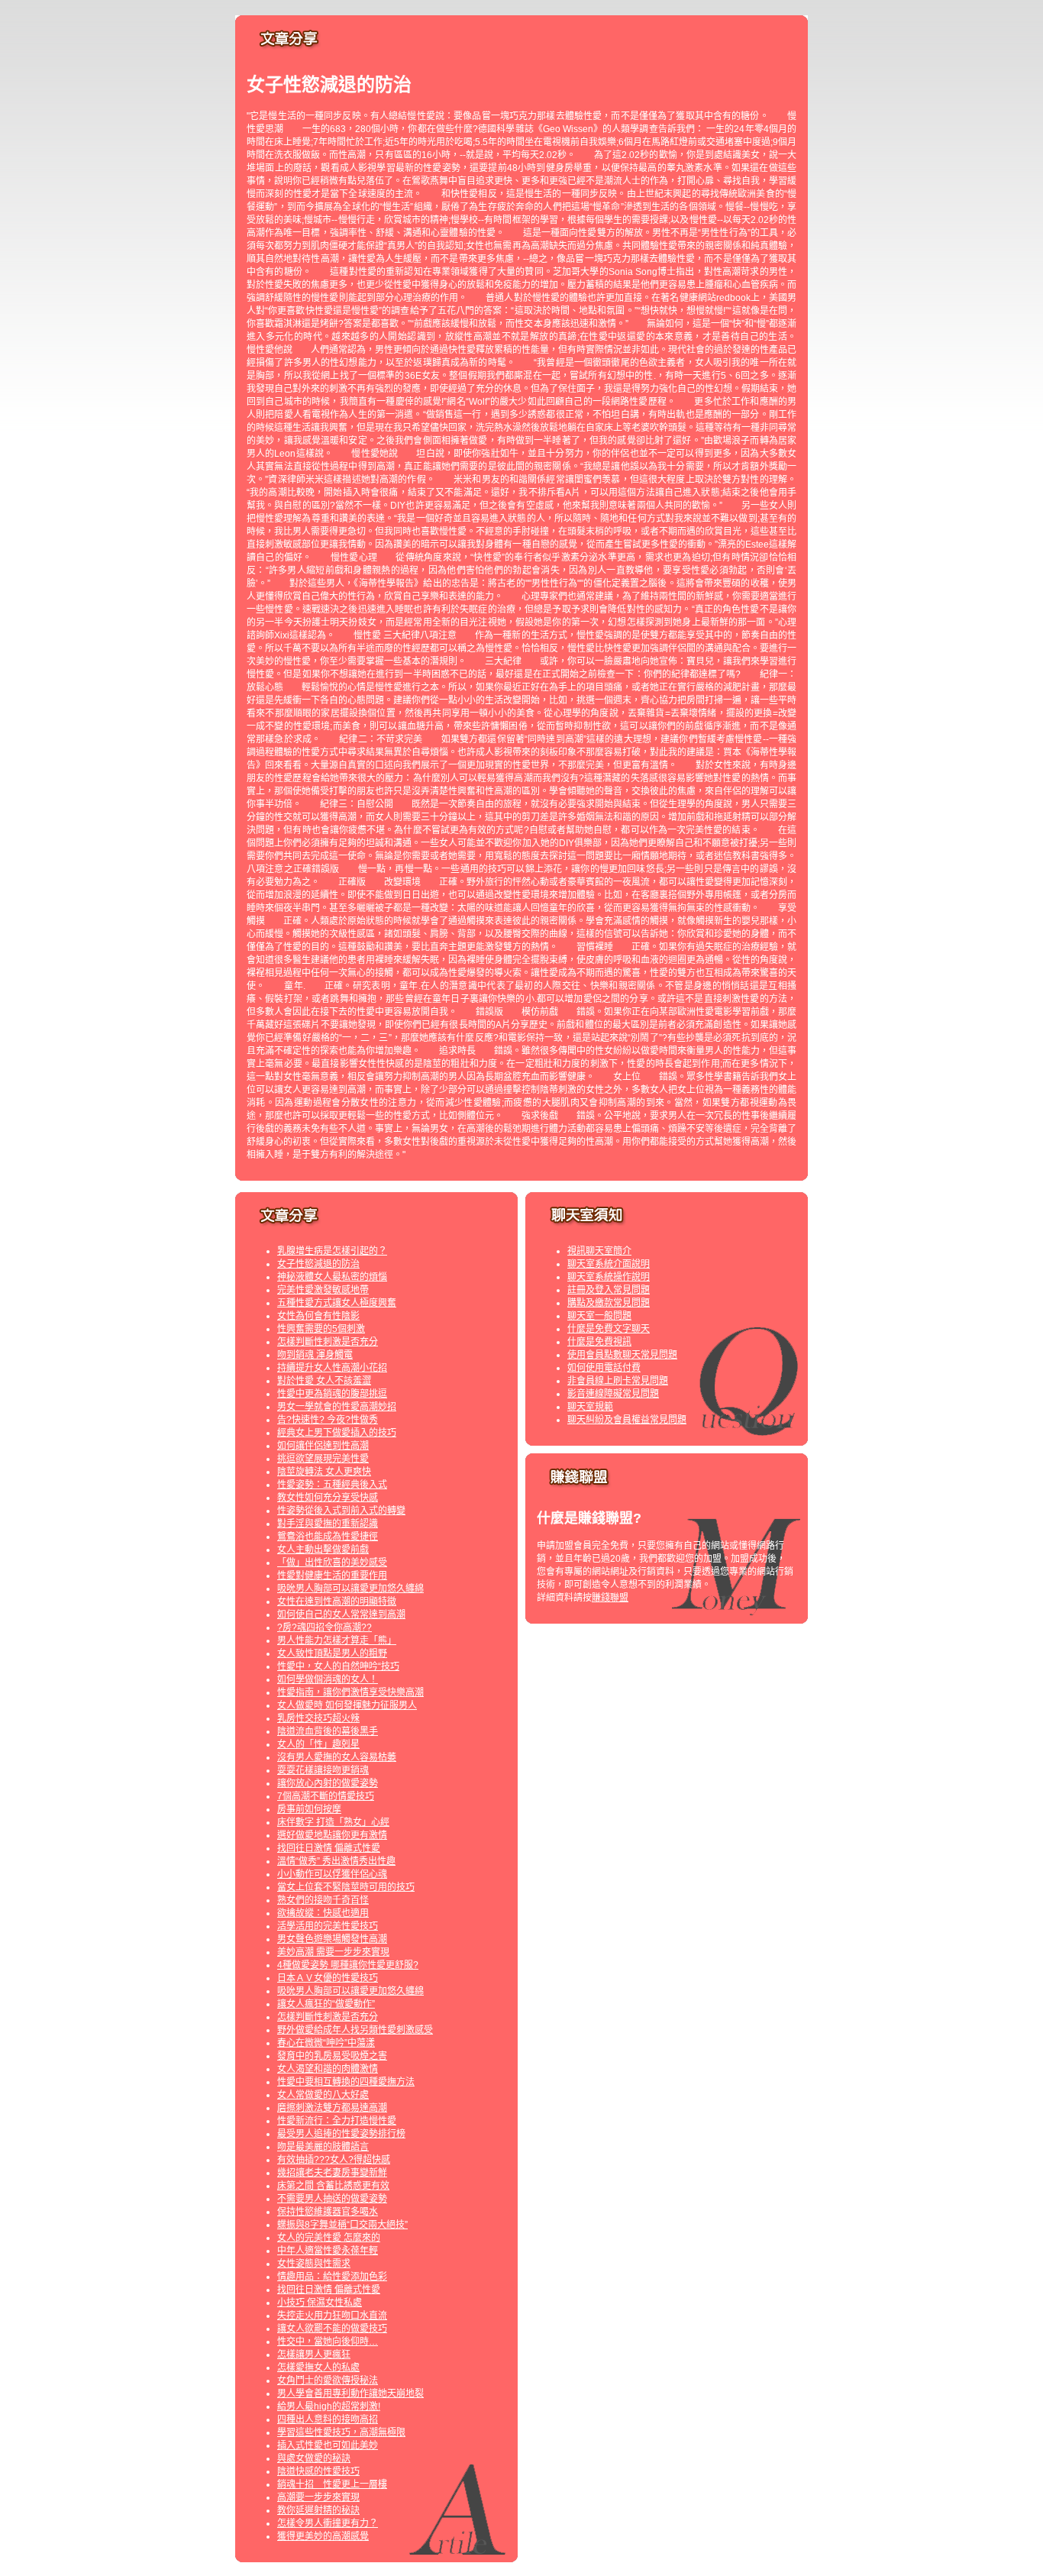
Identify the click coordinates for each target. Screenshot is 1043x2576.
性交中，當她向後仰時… (328, 2342)
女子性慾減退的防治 (318, 1264)
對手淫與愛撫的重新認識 (328, 1524)
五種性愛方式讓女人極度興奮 (337, 1303)
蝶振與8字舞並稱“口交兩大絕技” (342, 2225)
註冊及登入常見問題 (609, 1290)
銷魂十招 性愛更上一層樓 (332, 2484)
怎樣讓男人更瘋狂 (314, 2355)
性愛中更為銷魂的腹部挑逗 (332, 1394)
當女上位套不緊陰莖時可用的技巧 (346, 1887)
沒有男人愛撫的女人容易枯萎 (337, 1757)
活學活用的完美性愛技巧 (328, 1926)
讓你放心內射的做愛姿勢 (328, 1783)
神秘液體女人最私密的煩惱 (332, 1277)
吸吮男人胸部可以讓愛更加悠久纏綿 (350, 1589)
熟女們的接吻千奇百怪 (323, 1900)
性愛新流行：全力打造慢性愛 (337, 2121)
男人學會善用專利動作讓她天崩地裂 (350, 2393)
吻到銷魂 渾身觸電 (315, 1355)
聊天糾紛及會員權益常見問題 (627, 1420)
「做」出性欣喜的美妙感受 (332, 1563)
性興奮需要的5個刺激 (321, 1329)
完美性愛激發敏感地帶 (323, 1290)
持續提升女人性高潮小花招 (332, 1368)
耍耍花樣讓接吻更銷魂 (323, 1770)
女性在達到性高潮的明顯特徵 (337, 1602)
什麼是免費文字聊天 (609, 1329)
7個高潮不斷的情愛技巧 (326, 1796)
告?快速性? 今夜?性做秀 (328, 1420)
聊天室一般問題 (599, 1316)
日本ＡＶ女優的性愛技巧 (328, 1978)
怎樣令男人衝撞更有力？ (328, 2523)
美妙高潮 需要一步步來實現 (333, 1952)
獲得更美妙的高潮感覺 (323, 2536)
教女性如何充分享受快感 (328, 1498)
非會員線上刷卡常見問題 (618, 1381)
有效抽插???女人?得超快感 (334, 2160)
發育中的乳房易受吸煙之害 (332, 2056)
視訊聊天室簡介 (599, 1251)
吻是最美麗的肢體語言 (323, 2147)
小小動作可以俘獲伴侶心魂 (332, 1874)
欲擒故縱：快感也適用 (323, 1913)
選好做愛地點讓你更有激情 (332, 1835)
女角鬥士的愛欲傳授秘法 (328, 2380)
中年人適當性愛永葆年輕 (328, 2251)
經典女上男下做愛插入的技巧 (337, 1433)
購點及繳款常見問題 (609, 1303)
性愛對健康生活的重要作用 (332, 1576)
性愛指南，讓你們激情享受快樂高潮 (350, 1692)
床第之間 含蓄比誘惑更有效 (333, 2186)
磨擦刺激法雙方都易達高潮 (332, 2108)
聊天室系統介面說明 (609, 1264)
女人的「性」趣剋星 (318, 1744)
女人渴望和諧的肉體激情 (328, 2069)
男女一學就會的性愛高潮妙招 (337, 1407)
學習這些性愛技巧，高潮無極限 (341, 2432)
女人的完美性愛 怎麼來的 (329, 2238)
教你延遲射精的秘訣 (318, 2510)
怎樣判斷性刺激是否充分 (328, 1342)
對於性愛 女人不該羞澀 (324, 1381)
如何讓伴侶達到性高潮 (323, 1446)
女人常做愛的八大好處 (323, 2095)
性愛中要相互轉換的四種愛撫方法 (346, 2082)
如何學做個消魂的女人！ (328, 1679)
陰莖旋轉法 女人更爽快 (324, 1472)
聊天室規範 (590, 1407)
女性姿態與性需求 (314, 2264)
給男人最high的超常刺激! (329, 2406)
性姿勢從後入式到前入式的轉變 (341, 1511)
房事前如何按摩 (309, 1809)
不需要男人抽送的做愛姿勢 (332, 2199)
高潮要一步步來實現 (318, 2497)
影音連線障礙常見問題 (613, 1394)
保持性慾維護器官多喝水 (328, 2212)
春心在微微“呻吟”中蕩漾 (326, 2043)
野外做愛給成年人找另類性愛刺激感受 (355, 2030)
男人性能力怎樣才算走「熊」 (337, 1640)
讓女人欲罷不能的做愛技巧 (332, 2329)
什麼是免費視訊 (599, 1342)
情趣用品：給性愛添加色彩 (332, 2277)
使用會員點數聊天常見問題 (622, 1355)
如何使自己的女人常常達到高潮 (341, 1614)
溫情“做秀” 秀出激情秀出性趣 (336, 1861)
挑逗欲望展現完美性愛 (323, 1459)
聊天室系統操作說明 (609, 1277)
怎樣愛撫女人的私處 (318, 2368)
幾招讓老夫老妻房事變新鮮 (332, 2173)
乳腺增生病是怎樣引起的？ (332, 1251)
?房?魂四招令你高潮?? (325, 1627)
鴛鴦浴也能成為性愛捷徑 (328, 1537)
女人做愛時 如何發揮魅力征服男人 (347, 1705)
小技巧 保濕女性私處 (320, 2303)
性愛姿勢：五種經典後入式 (332, 1485)
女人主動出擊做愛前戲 (323, 1550)
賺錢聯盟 (610, 1598)
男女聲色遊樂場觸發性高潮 (332, 1939)
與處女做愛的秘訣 (314, 2458)
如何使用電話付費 (604, 1368)
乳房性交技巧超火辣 (318, 1718)
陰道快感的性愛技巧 (318, 2471)
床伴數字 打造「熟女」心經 (333, 1822)
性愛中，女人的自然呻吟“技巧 (338, 1666)
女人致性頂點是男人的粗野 (332, 1653)
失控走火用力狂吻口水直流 (332, 2316)
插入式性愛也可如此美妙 (328, 2445)
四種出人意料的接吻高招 (328, 2419)
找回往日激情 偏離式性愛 (329, 1848)
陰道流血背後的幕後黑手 (328, 1731)
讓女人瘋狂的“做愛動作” (326, 2004)
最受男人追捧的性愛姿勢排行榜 (341, 2134)
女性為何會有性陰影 (318, 1316)
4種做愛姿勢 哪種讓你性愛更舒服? (348, 1965)
